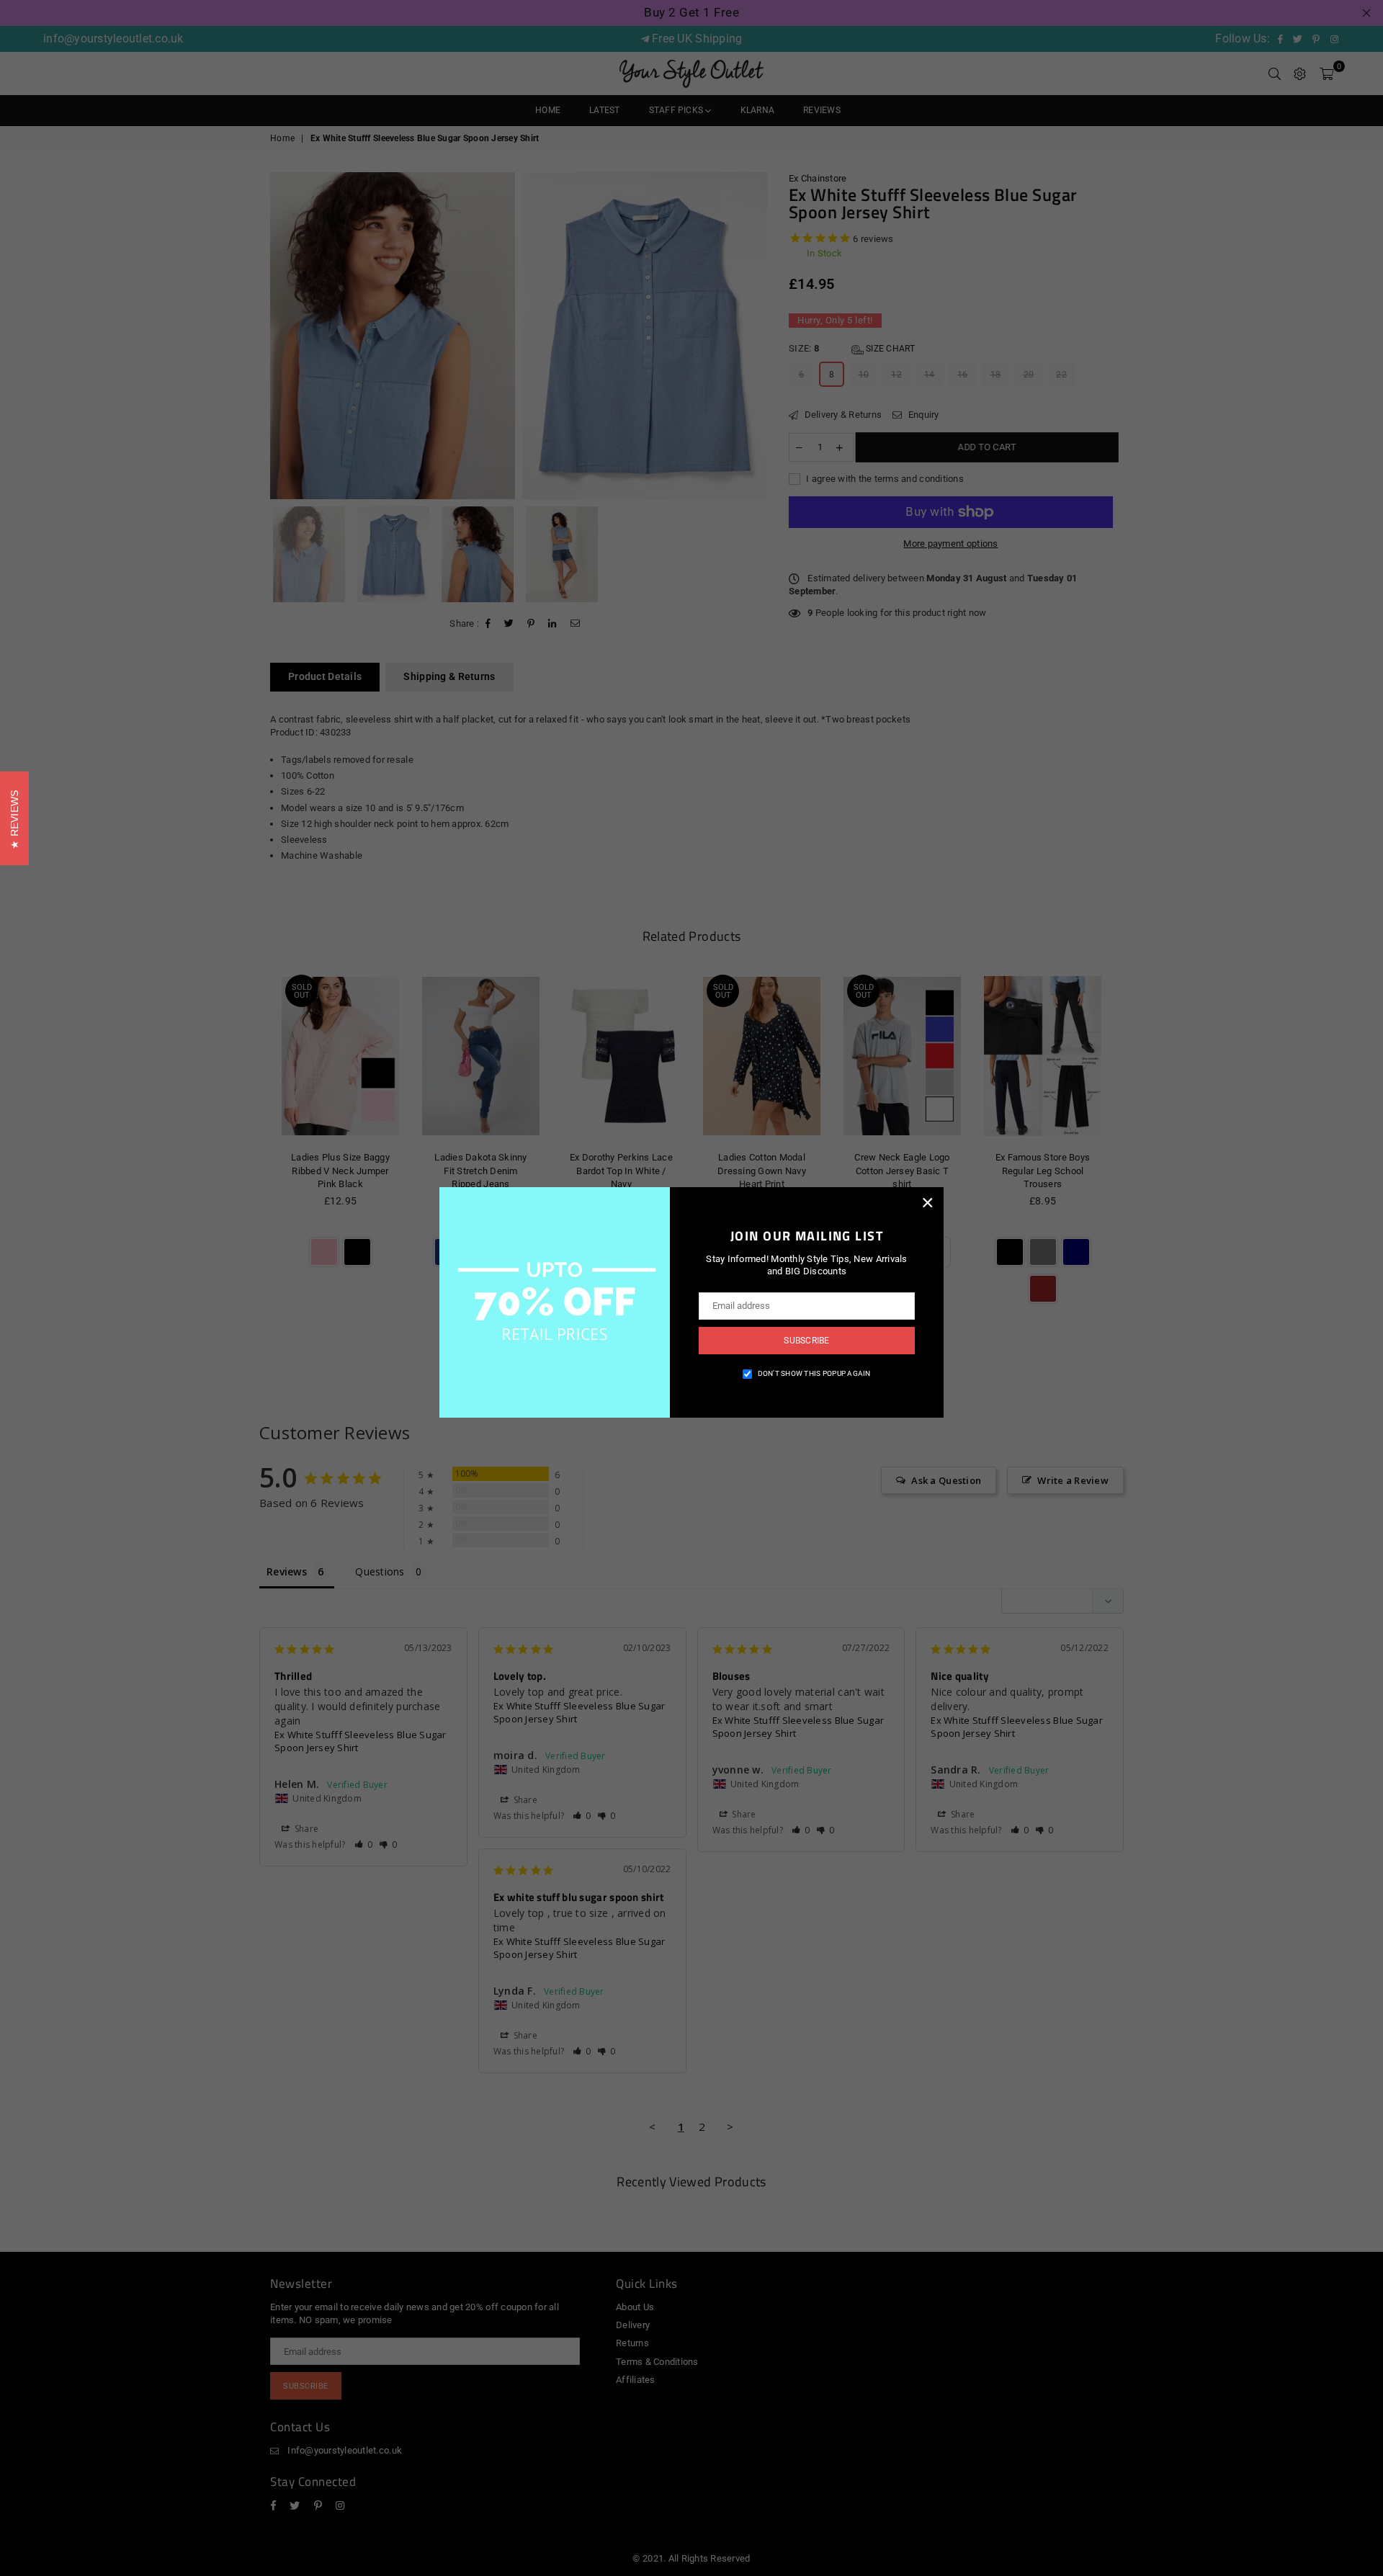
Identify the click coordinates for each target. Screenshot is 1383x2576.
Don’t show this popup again (814, 1373)
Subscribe (806, 1341)
